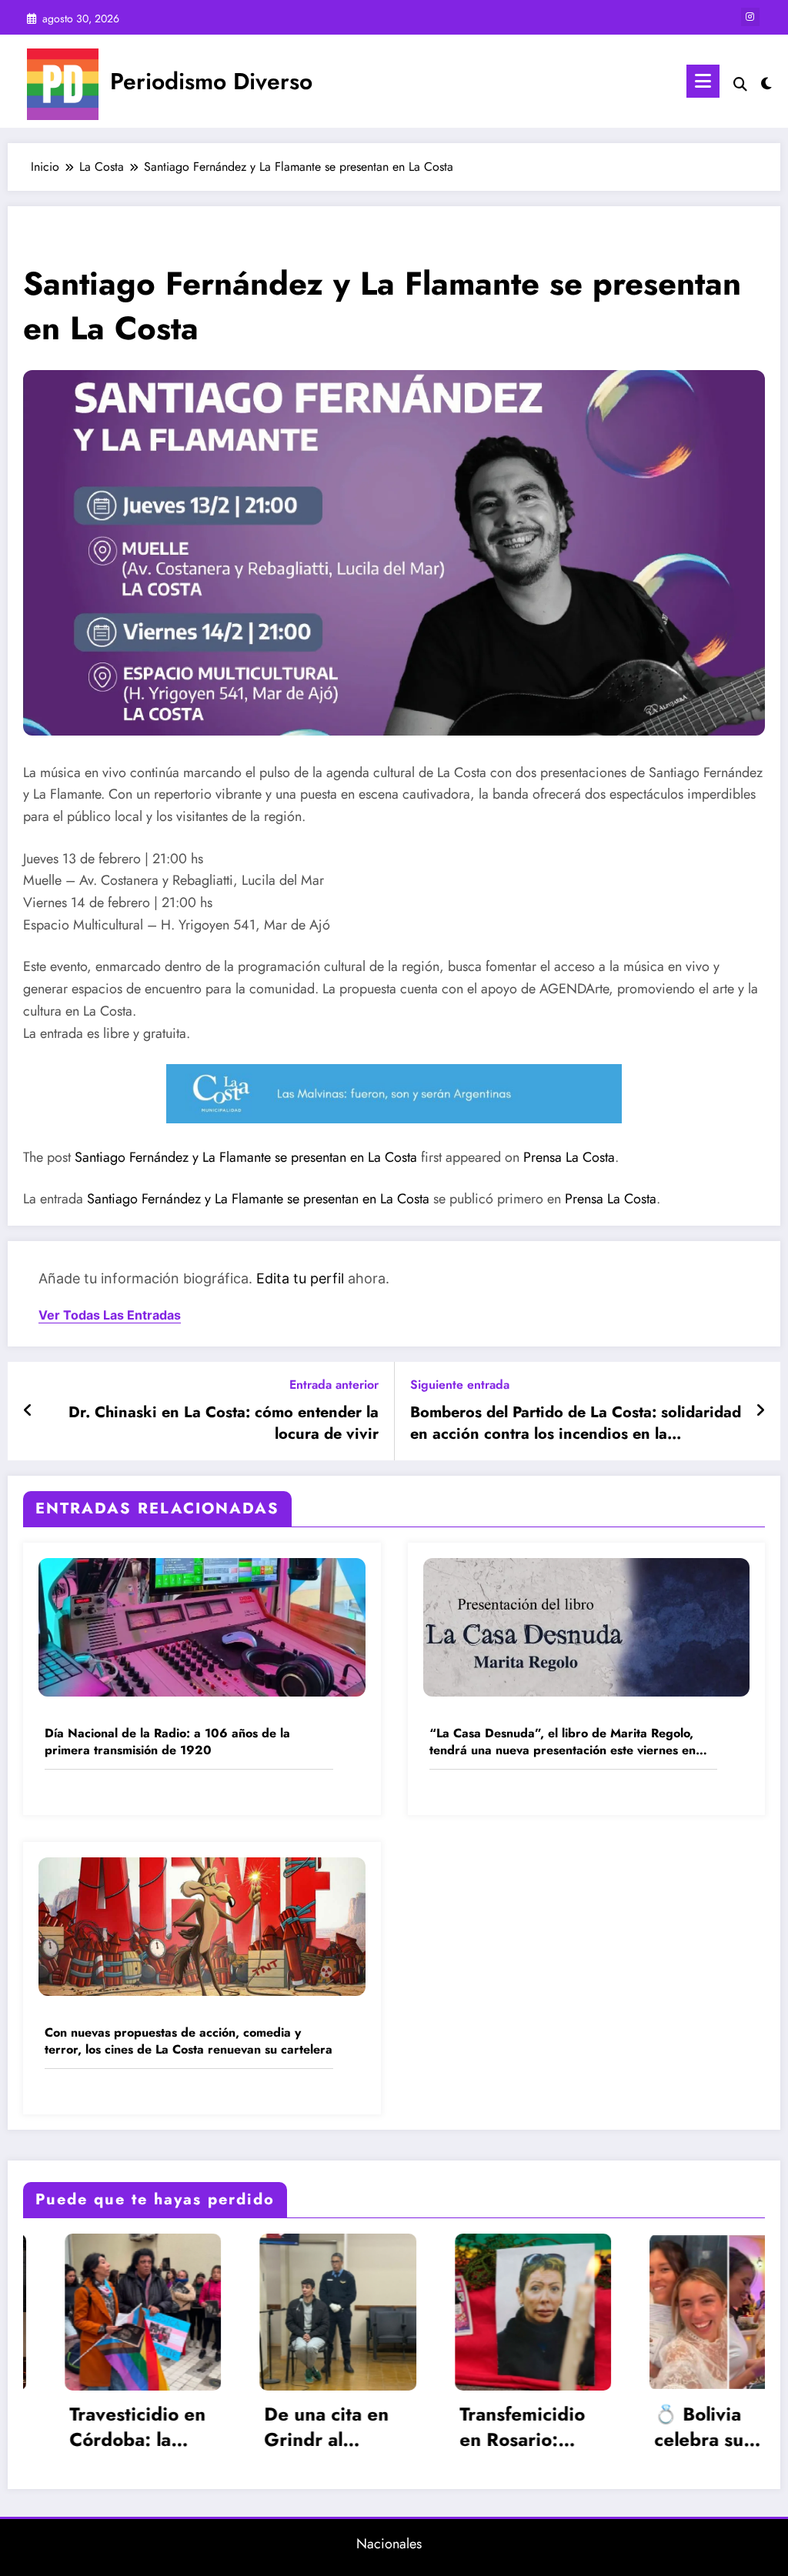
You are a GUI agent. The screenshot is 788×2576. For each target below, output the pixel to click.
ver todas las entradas (110, 1315)
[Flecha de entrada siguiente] (760, 1411)
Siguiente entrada (460, 1385)
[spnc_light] (766, 82)
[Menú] (703, 81)
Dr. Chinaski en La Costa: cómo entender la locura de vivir (224, 1423)
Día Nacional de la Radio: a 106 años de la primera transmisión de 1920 (167, 1742)
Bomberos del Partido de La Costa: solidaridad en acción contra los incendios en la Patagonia (576, 1424)
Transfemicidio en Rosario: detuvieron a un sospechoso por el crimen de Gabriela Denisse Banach (354, 2427)
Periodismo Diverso (211, 81)
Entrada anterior (334, 1385)
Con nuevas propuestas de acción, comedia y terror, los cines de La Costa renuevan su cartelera (189, 2041)
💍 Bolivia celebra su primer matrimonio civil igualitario (550, 2427)
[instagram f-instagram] (750, 17)
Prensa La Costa (569, 1157)
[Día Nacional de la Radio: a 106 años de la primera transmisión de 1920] (202, 1626)
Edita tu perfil (300, 1278)
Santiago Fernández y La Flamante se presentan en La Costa (246, 1157)
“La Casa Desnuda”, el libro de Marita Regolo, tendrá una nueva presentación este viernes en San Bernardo (563, 1742)
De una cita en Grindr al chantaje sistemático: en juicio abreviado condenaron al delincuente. (161, 2427)
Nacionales (389, 2544)
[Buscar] (740, 84)
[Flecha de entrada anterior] (28, 1411)
